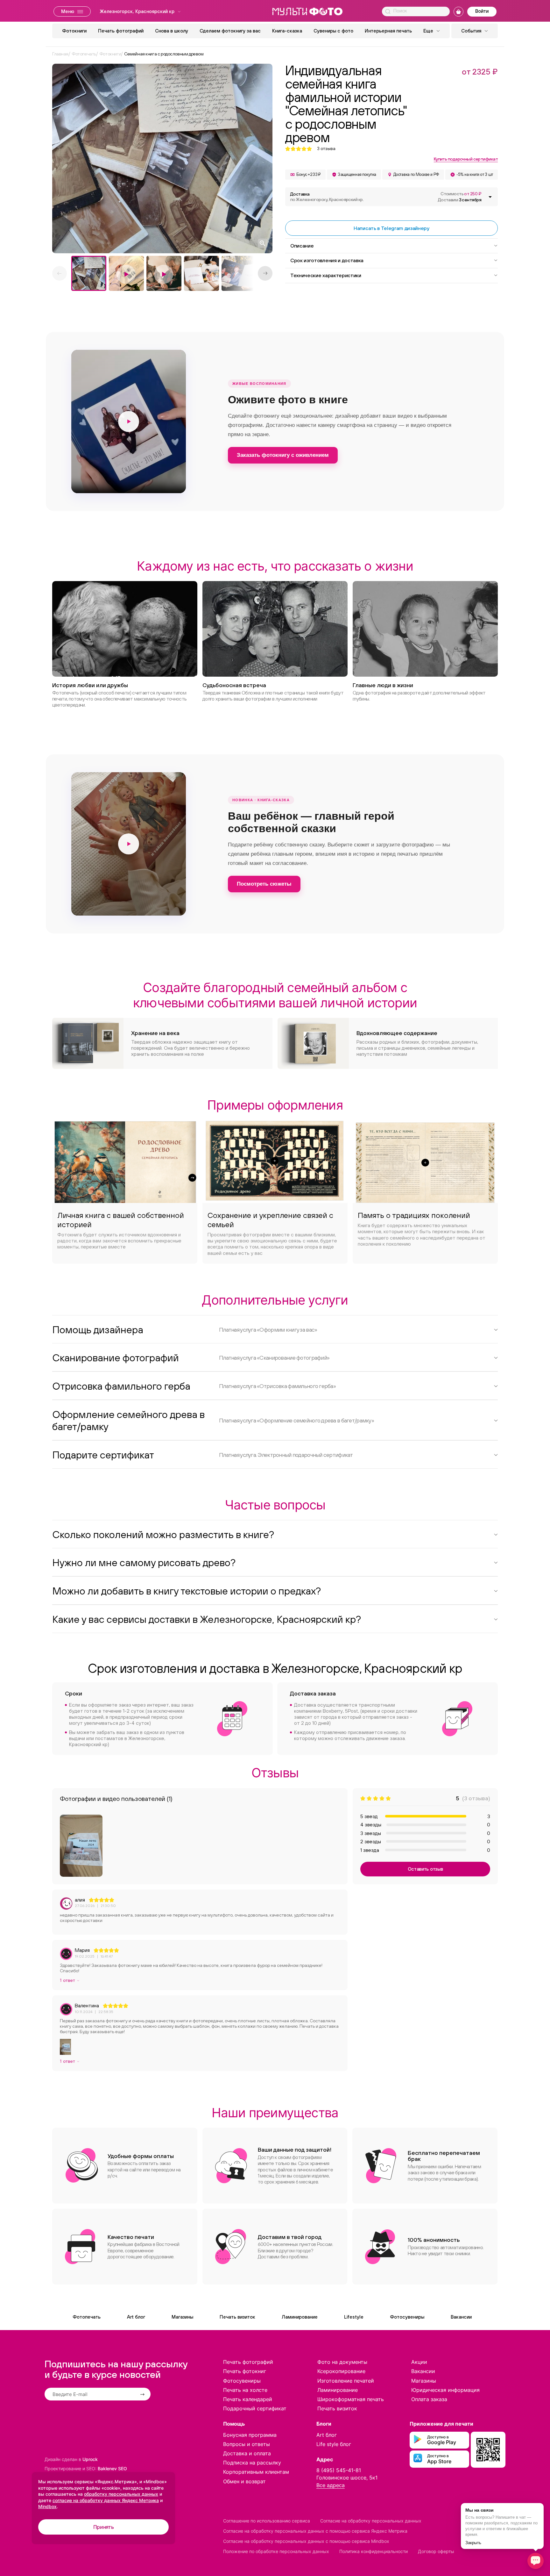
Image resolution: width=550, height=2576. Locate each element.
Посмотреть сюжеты (264, 884)
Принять (104, 2527)
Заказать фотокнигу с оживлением (283, 455)
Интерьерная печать (388, 31)
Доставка (327, 197)
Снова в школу (172, 31)
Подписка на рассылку (252, 2463)
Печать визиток (237, 2317)
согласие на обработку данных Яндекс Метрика (106, 2500)
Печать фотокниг (245, 2371)
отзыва (326, 149)
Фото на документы (342, 2362)
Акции (419, 2362)
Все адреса (331, 2485)
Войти (482, 11)
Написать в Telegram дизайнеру (391, 228)
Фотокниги (74, 31)
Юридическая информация (445, 2390)
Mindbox (47, 2506)
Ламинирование (300, 2317)
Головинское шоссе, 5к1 (347, 2478)
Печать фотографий (121, 31)
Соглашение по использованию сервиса (267, 2521)
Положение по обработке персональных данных (276, 2551)
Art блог (136, 2317)
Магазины (182, 2317)
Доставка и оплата (247, 2453)
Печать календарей (248, 2399)
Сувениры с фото (333, 31)
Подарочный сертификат (255, 2408)
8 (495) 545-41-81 (339, 2470)
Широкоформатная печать (351, 2399)
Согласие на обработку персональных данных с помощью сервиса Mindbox (306, 2541)
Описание (302, 246)
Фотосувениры (407, 2317)
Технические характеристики (326, 275)
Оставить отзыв (425, 1869)
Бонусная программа (250, 2435)
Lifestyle (354, 2317)
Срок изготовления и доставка (327, 260)
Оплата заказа (429, 2399)
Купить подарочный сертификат (466, 159)
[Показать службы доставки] (490, 197)
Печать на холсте (245, 2390)
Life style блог (334, 2444)
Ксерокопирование (341, 2371)
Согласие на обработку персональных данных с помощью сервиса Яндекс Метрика (315, 2531)
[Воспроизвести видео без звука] (129, 421)
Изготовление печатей (346, 2381)
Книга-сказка (287, 31)
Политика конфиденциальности (374, 2551)
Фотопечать (87, 2317)
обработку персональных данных (121, 2494)
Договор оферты (436, 2551)
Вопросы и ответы (247, 2444)
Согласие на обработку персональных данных (371, 2521)
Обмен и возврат (244, 2481)
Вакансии (461, 2317)
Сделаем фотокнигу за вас (230, 31)
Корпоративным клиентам (256, 2472)
